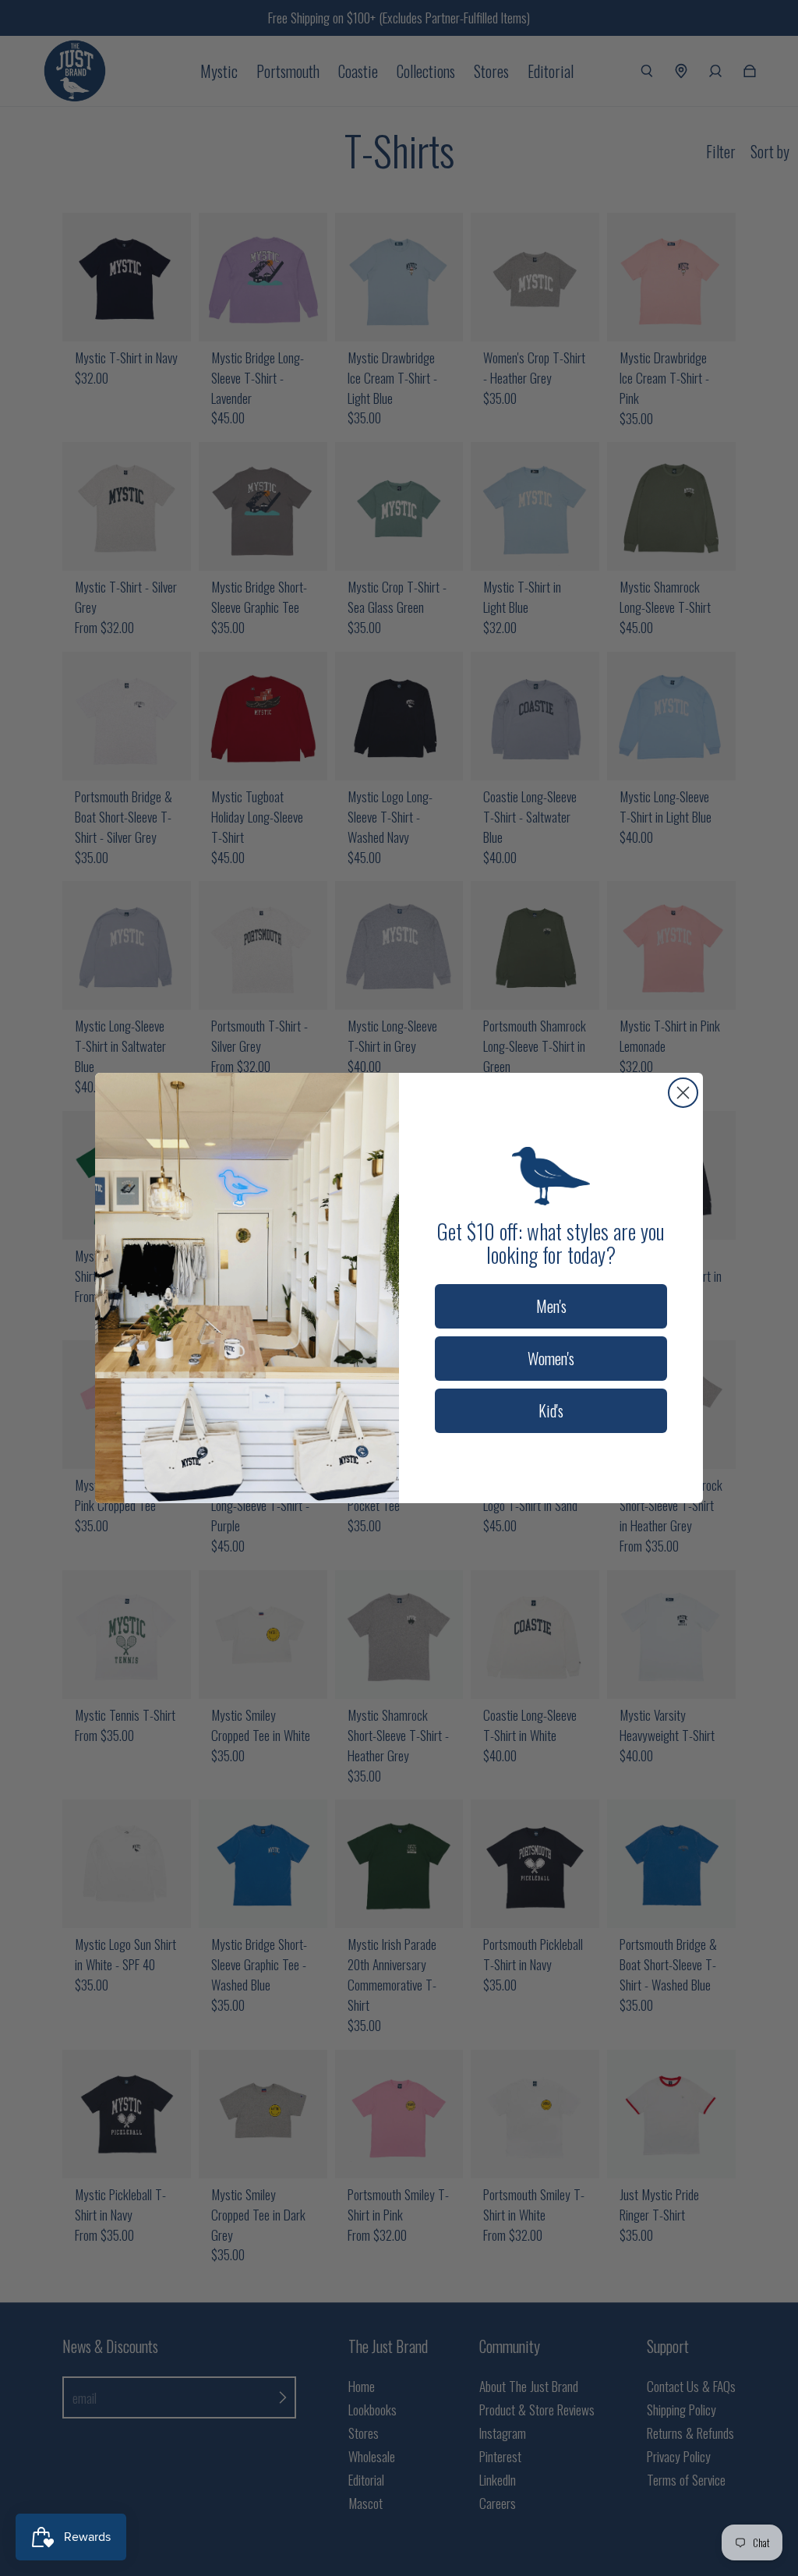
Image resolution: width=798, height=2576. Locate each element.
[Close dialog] (683, 1093)
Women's (551, 1358)
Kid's (551, 1410)
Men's (551, 1306)
